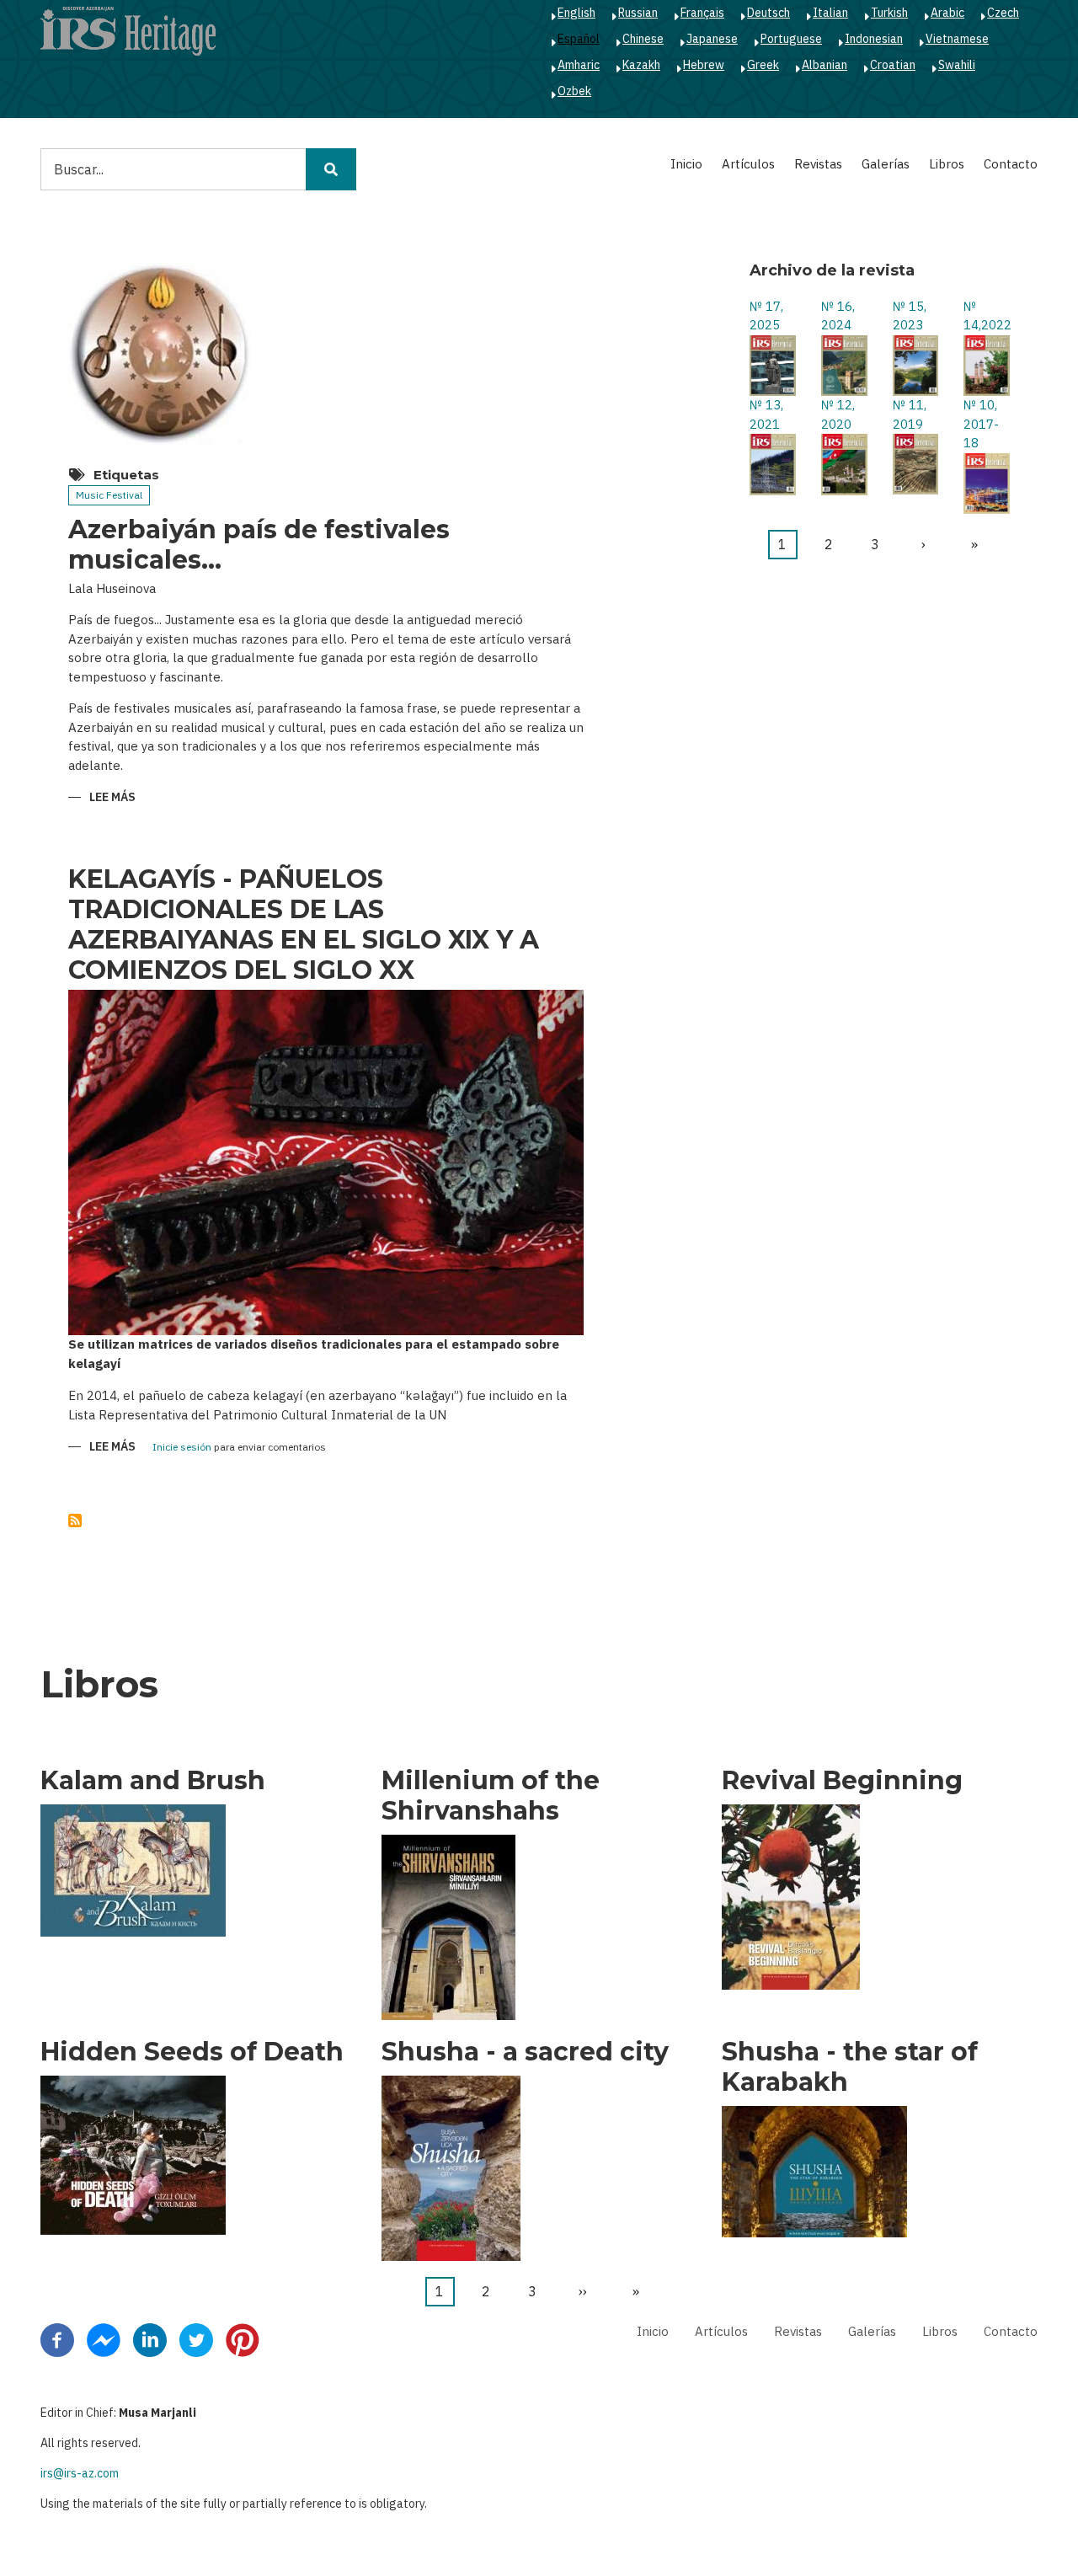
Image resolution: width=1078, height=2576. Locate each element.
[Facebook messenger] (104, 2339)
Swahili (957, 65)
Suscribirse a (75, 1520)
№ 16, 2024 (838, 316)
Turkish (889, 13)
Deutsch (768, 13)
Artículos (748, 164)
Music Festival (109, 495)
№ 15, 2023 (910, 316)
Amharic (579, 65)
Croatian (893, 65)
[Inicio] (128, 30)
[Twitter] (196, 2339)
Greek (763, 65)
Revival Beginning (842, 1781)
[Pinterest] (243, 2339)
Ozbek (574, 91)
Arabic (947, 13)
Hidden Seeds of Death (192, 2052)
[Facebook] (57, 2339)
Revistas (818, 164)
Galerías (886, 164)
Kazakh (641, 65)
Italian (830, 13)
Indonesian (874, 39)
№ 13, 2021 (766, 414)
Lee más (112, 798)
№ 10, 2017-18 (981, 424)
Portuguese (791, 39)
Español (579, 39)
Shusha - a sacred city (525, 2052)
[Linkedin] (150, 2339)
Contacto (1011, 164)
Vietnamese (957, 39)
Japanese (712, 39)
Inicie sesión (182, 1448)
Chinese (643, 39)
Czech (1003, 13)
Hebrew (704, 65)
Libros (947, 164)
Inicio (686, 164)
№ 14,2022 (987, 316)
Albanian (825, 65)
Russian (638, 13)
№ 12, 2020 (838, 414)
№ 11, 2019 (910, 414)
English (576, 13)
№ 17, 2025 (766, 316)
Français (702, 13)
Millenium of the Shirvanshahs (491, 1796)
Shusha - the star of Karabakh (850, 2067)
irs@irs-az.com (80, 2473)
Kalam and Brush (153, 1781)
